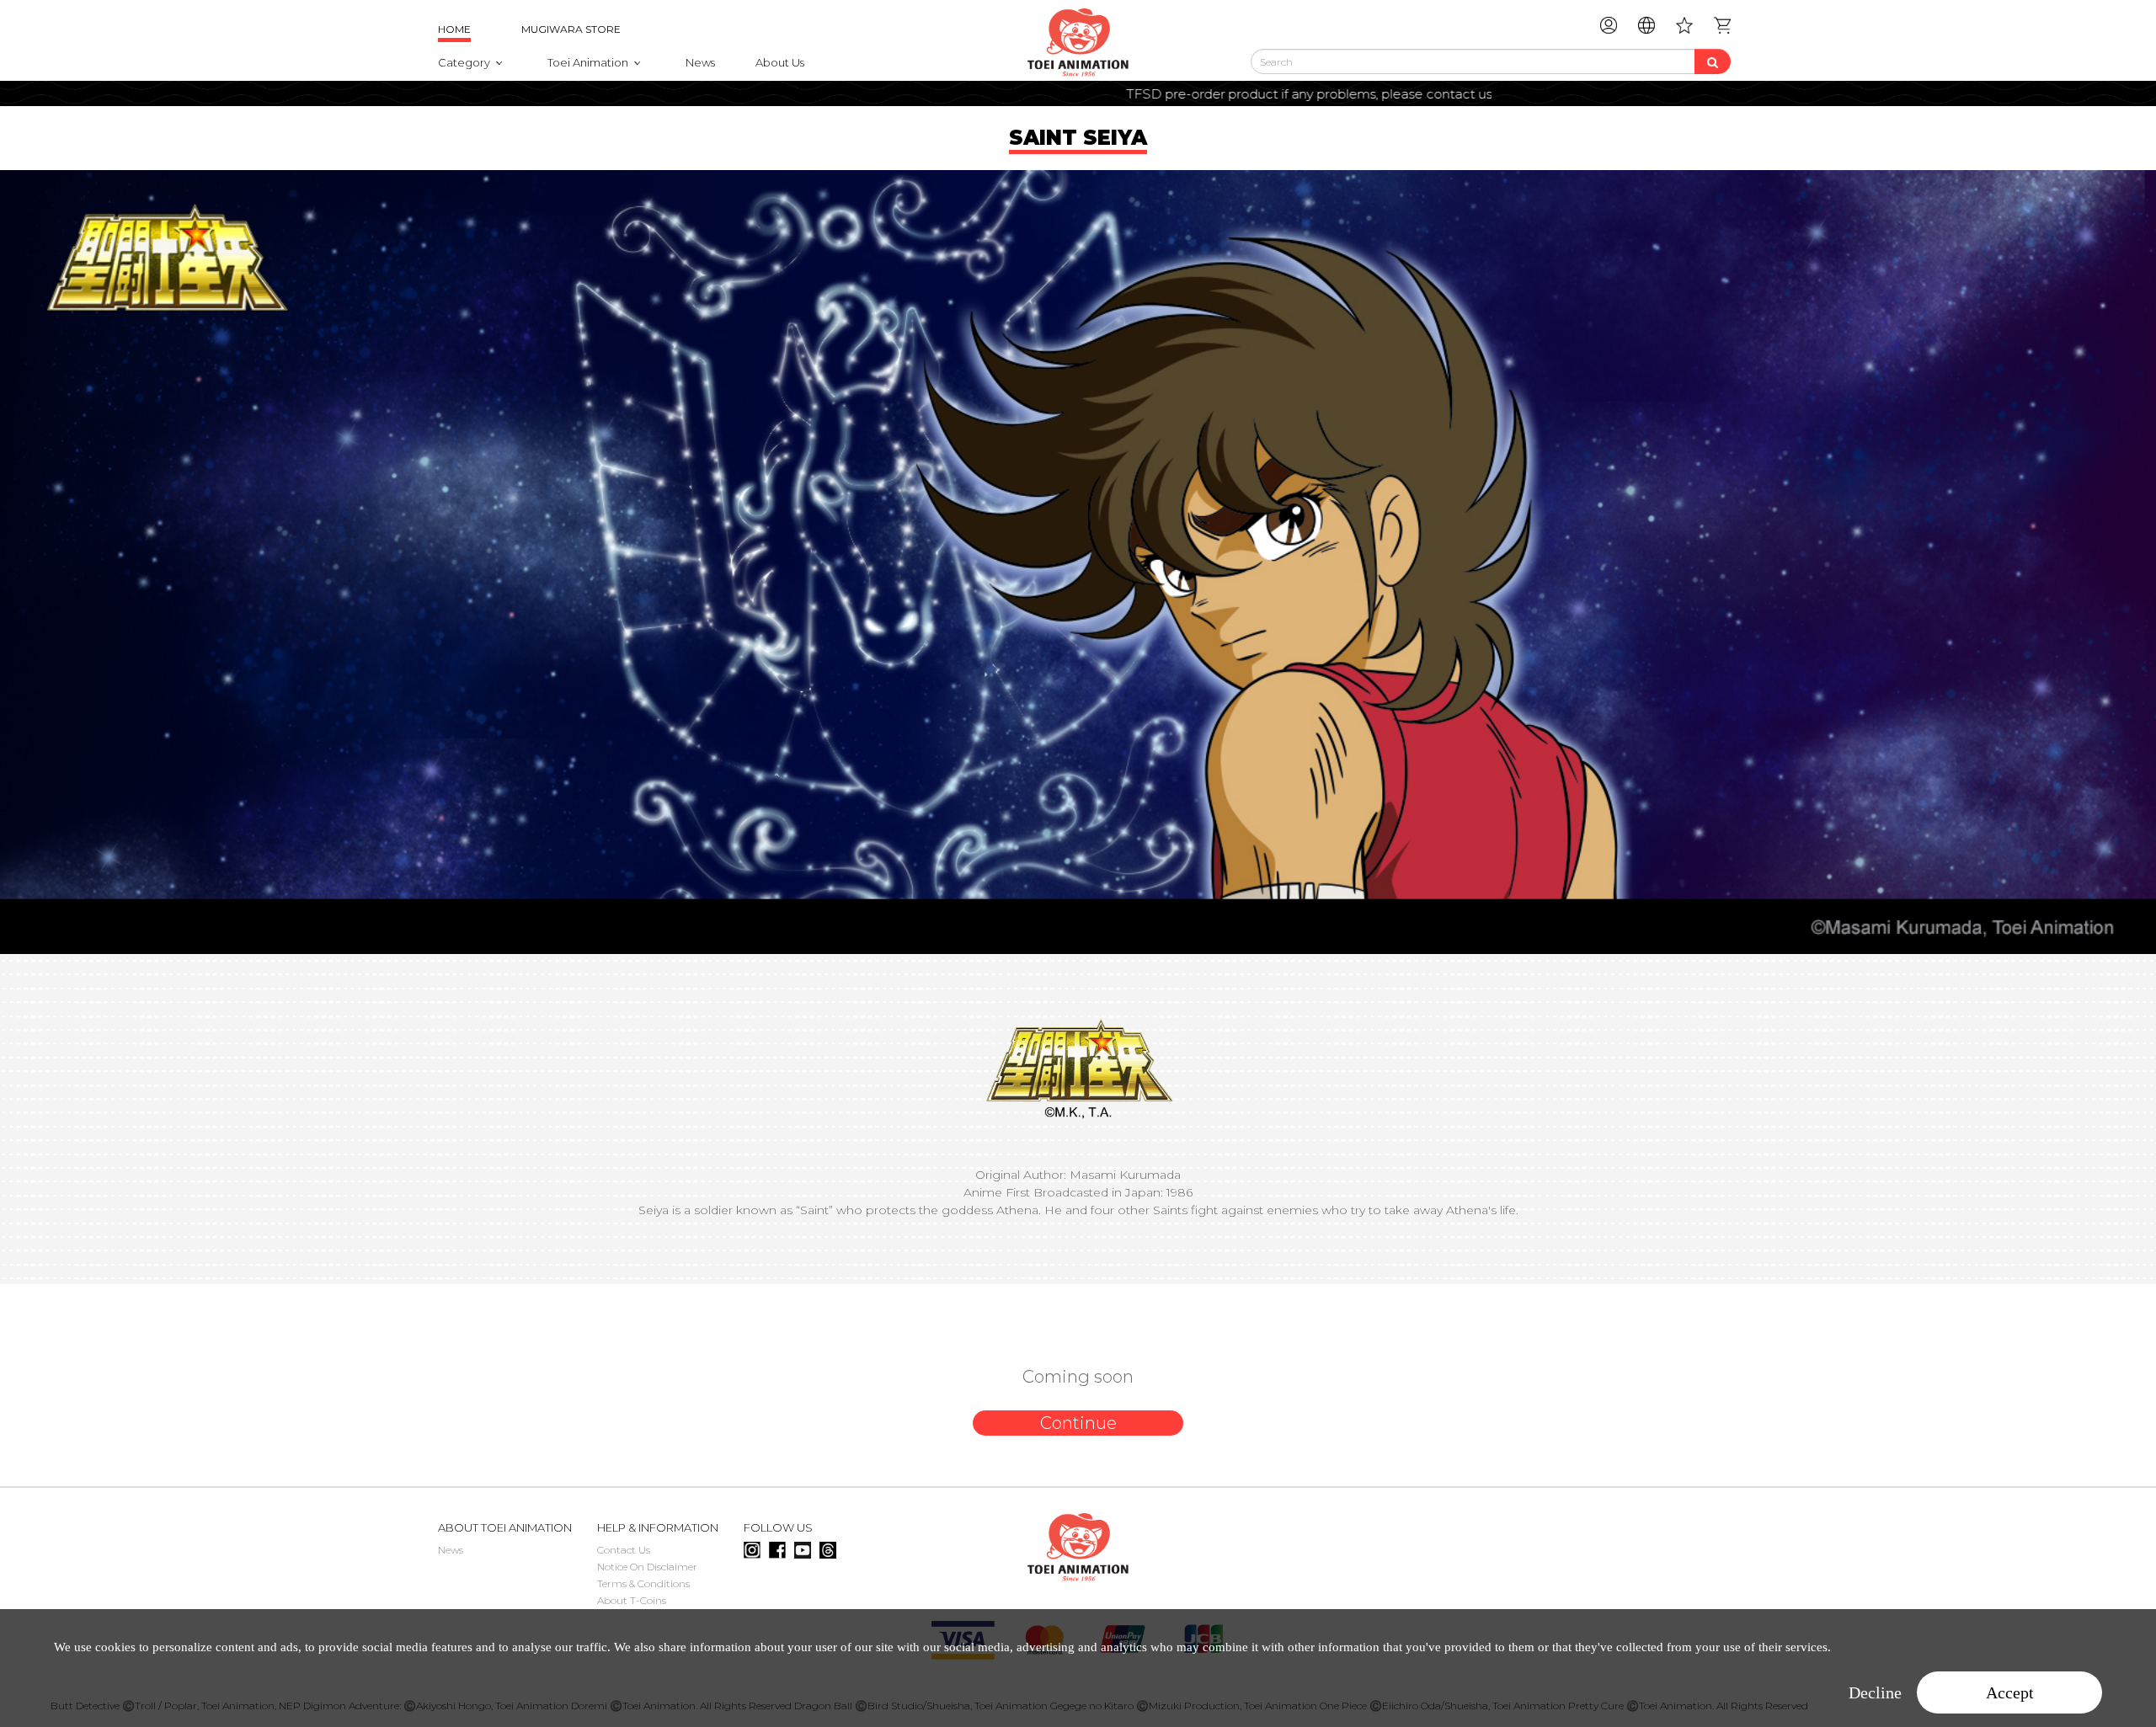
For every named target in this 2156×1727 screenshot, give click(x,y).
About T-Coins (632, 1600)
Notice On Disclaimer (647, 1567)
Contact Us (624, 1550)
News (700, 62)
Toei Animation (588, 62)
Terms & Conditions (643, 1583)
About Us (780, 62)
